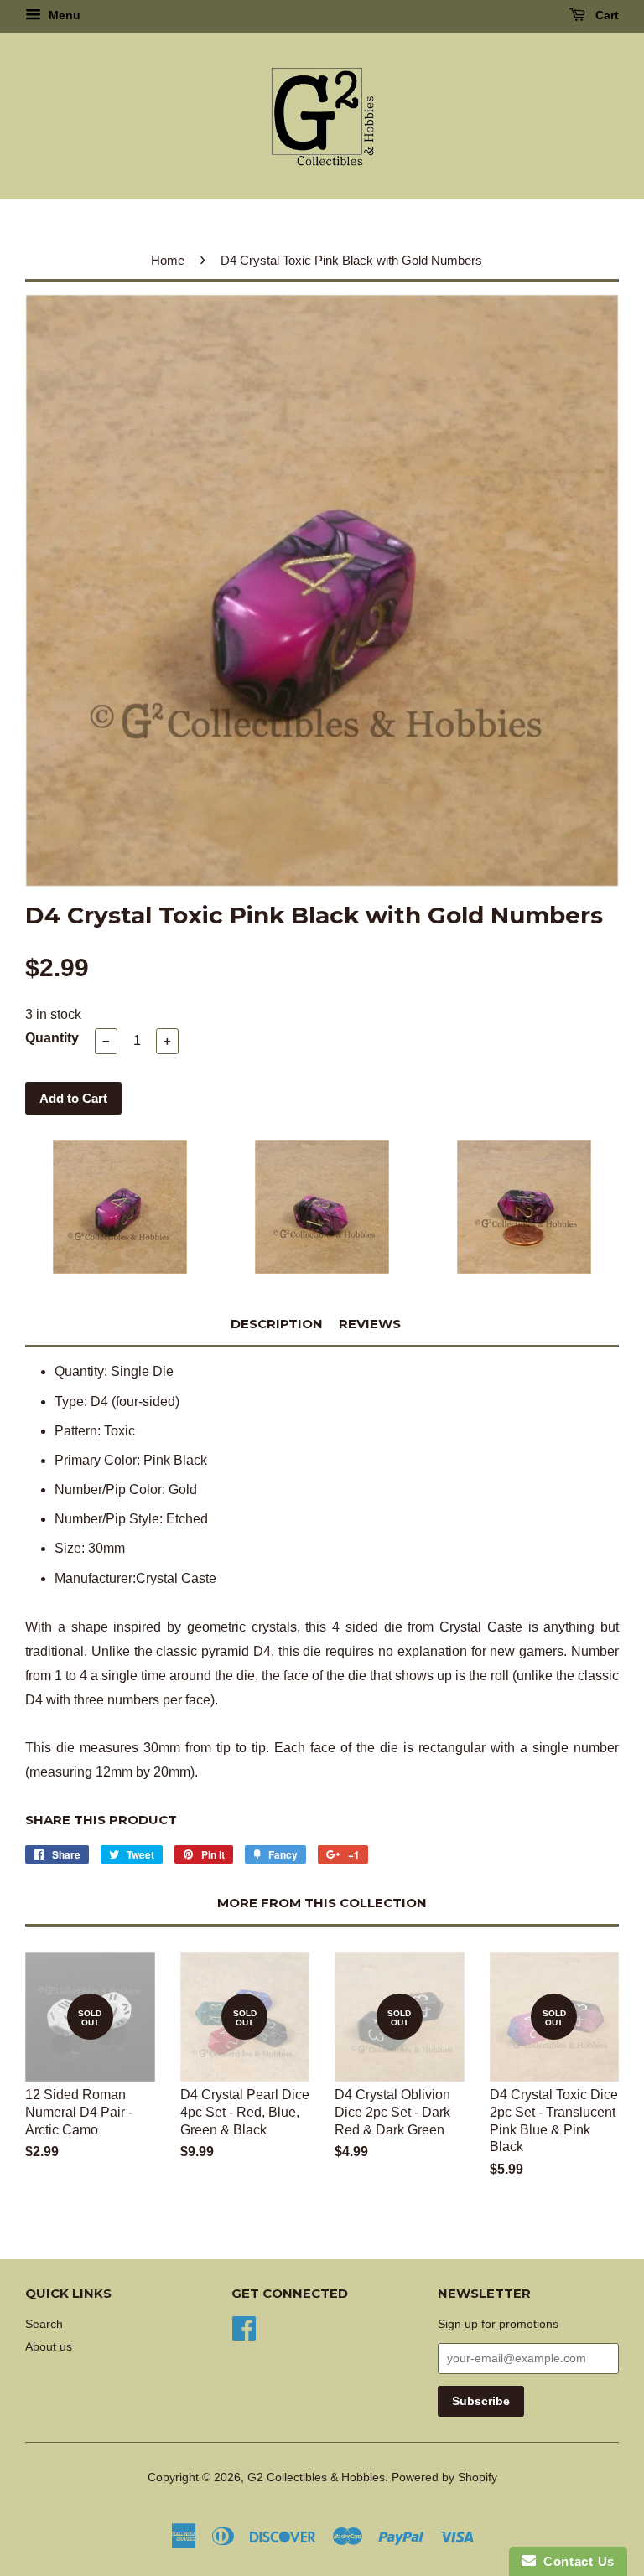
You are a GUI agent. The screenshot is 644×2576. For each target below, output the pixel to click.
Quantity (52, 1038)
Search (44, 2324)
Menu (63, 15)
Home (168, 260)
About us (49, 2347)
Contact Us (575, 2561)
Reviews (370, 1324)
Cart (605, 15)
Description (277, 1324)
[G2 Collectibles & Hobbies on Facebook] (244, 2327)
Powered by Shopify (444, 2478)
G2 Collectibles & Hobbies (316, 2478)
